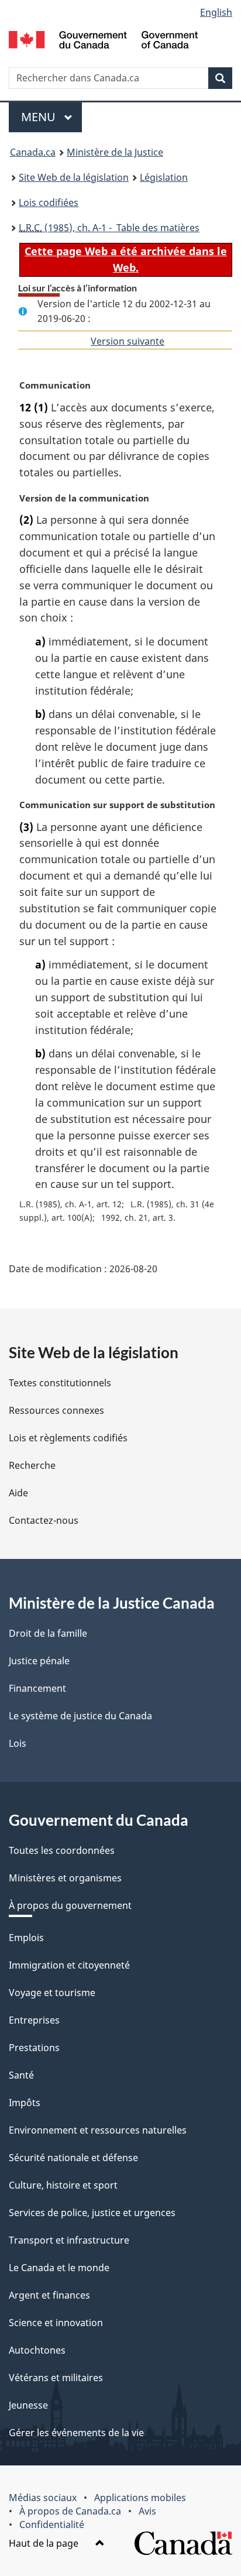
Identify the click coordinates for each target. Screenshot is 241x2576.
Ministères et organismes (65, 1878)
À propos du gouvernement (70, 1905)
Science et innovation (56, 2323)
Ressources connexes (56, 1410)
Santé (21, 2075)
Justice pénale (39, 1661)
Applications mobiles (140, 2498)
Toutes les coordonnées (62, 1850)
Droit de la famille (48, 1633)
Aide (18, 1493)
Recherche (32, 1465)
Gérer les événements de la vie (76, 2433)
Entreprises (34, 2020)
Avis (147, 2511)
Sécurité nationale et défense (73, 2158)
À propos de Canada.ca (70, 2511)
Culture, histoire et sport (63, 2185)
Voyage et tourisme (52, 1993)
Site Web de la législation (74, 177)
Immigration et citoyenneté (69, 1965)
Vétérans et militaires (56, 2378)
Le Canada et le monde (59, 2268)
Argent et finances (49, 2295)
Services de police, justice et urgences (92, 2213)
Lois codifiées (49, 202)
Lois (18, 1743)
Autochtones (37, 2350)
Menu (51, 117)
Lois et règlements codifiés (68, 1438)
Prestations (34, 2048)
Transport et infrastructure (69, 2240)
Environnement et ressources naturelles (98, 2130)
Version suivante (128, 341)
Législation (164, 177)
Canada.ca (33, 152)
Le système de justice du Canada (80, 1716)
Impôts (25, 2103)
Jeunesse (28, 2405)
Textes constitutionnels (60, 1383)
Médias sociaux (43, 2498)
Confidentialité (52, 2525)
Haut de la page (45, 2543)
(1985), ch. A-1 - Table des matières (109, 228)
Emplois (26, 1938)
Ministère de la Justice (115, 152)
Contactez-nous (44, 1520)
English (216, 12)
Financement (37, 1688)
